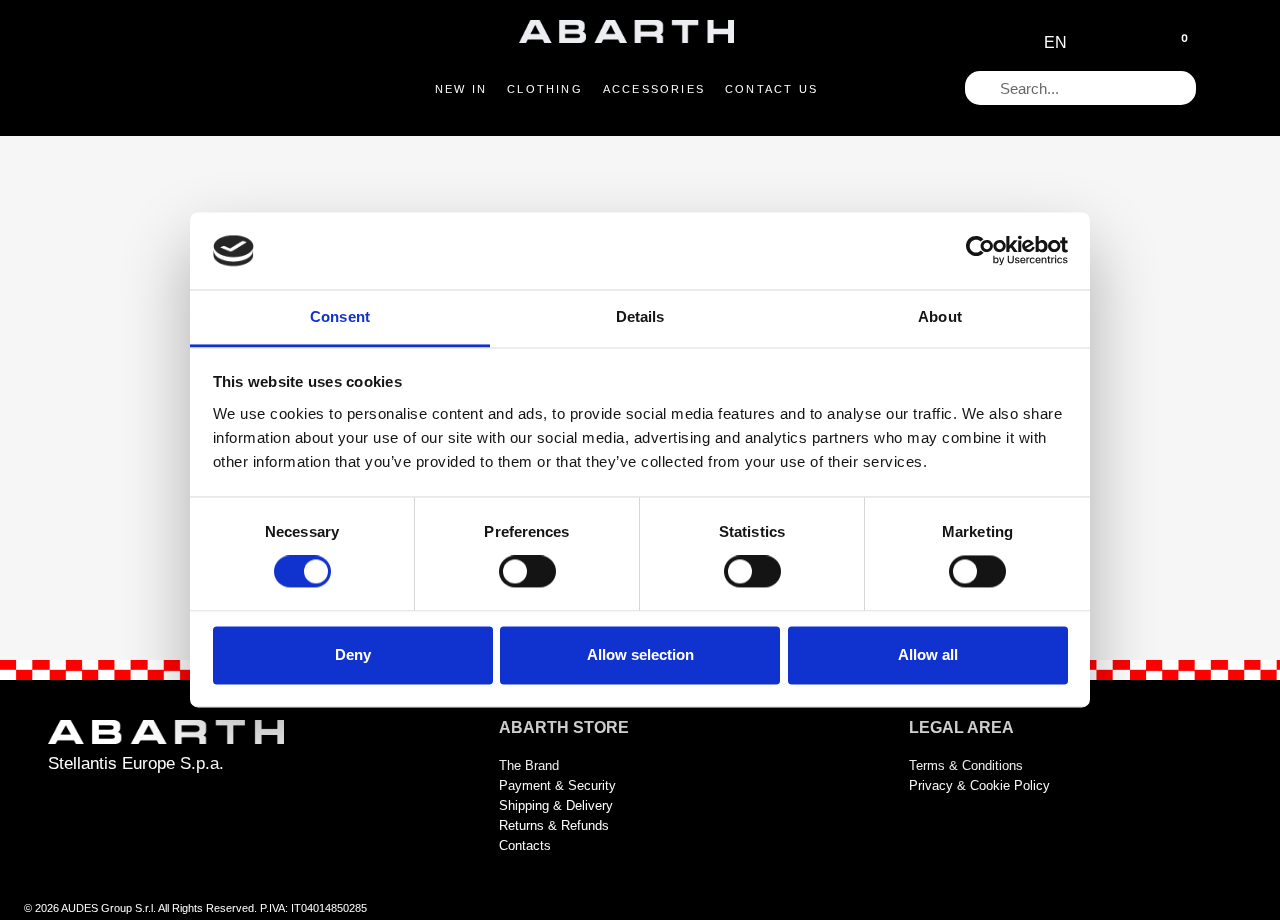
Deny (353, 654)
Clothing (545, 89)
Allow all (928, 654)
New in (461, 89)
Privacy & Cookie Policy (979, 785)
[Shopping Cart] (1176, 44)
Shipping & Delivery (556, 805)
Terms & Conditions (966, 765)
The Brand (529, 765)
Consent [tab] (340, 316)
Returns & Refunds (554, 825)
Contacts (525, 845)
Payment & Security (557, 785)
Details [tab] (640, 316)
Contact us (771, 89)
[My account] (1132, 43)
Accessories (654, 89)
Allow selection (640, 654)
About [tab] (940, 316)
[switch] (527, 572)
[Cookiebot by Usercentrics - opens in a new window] (980, 251)
